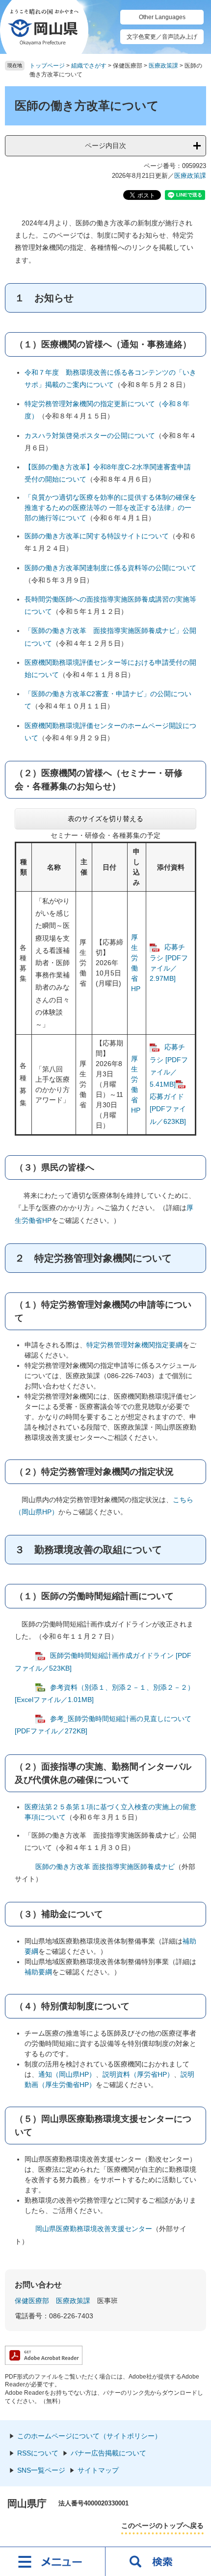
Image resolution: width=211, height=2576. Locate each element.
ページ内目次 (105, 146)
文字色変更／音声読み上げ (162, 37)
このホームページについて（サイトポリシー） (89, 2436)
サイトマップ (98, 2470)
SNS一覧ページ (41, 2470)
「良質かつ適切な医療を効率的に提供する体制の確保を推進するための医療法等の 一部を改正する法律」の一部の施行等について (110, 508)
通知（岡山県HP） (67, 2074)
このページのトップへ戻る (162, 2526)
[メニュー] (53, 2561)
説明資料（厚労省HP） (138, 2074)
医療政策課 (163, 66)
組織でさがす (89, 66)
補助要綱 (38, 1972)
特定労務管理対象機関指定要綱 (134, 1345)
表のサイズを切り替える (105, 819)
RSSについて (38, 2453)
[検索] (158, 2561)
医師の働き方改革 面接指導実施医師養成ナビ (105, 1867)
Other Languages (162, 17)
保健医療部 (32, 2301)
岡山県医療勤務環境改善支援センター (94, 2229)
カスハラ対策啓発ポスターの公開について (90, 436)
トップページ (47, 66)
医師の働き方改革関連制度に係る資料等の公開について (110, 568)
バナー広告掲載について (108, 2453)
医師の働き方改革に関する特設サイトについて (97, 536)
